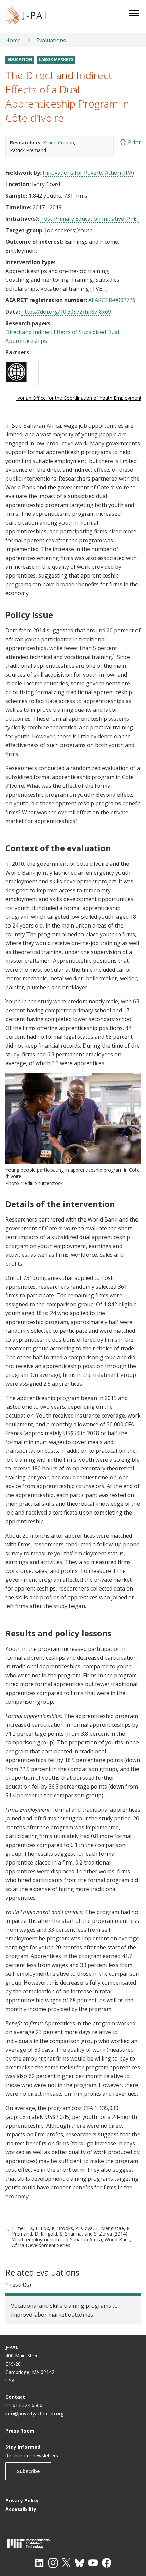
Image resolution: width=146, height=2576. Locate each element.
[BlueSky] (79, 2563)
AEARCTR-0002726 (112, 300)
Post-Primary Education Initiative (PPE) (89, 219)
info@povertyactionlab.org (34, 2413)
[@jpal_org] (53, 2563)
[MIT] (73, 2543)
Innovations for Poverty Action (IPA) (88, 173)
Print (134, 142)
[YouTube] (93, 2563)
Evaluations (51, 40)
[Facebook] (107, 2563)
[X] (66, 2563)
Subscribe (28, 2471)
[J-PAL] (27, 16)
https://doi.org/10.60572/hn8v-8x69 (66, 312)
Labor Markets (56, 60)
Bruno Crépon (59, 143)
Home (13, 40)
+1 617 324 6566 (24, 2405)
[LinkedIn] (39, 2563)
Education (20, 60)
